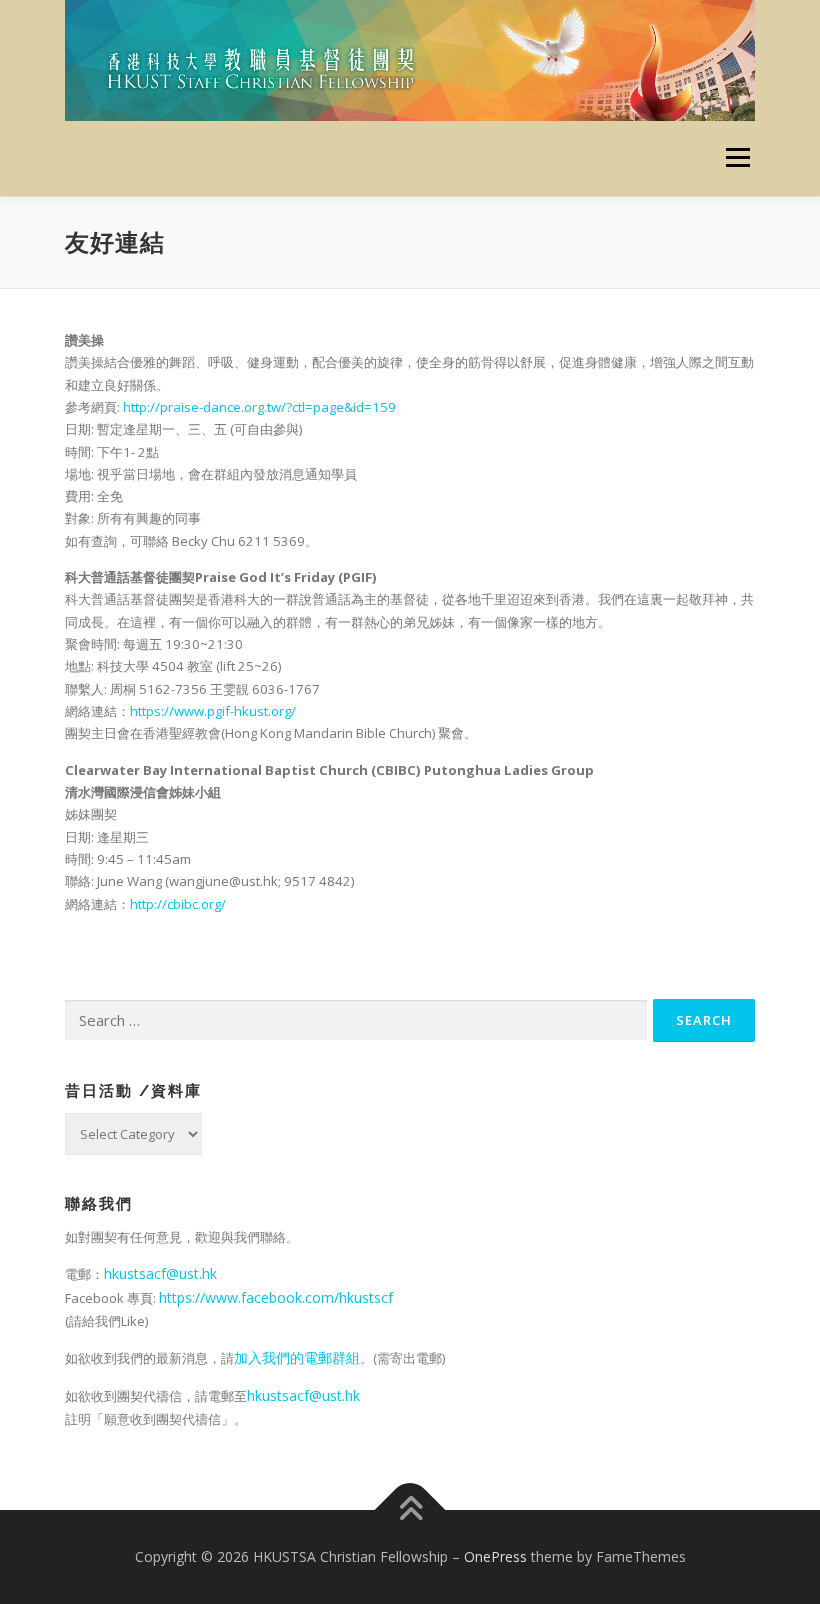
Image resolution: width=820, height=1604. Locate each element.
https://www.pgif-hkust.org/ (213, 711)
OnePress (495, 1556)
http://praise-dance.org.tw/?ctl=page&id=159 (259, 407)
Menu (737, 158)
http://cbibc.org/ (178, 904)
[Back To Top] (410, 1510)
